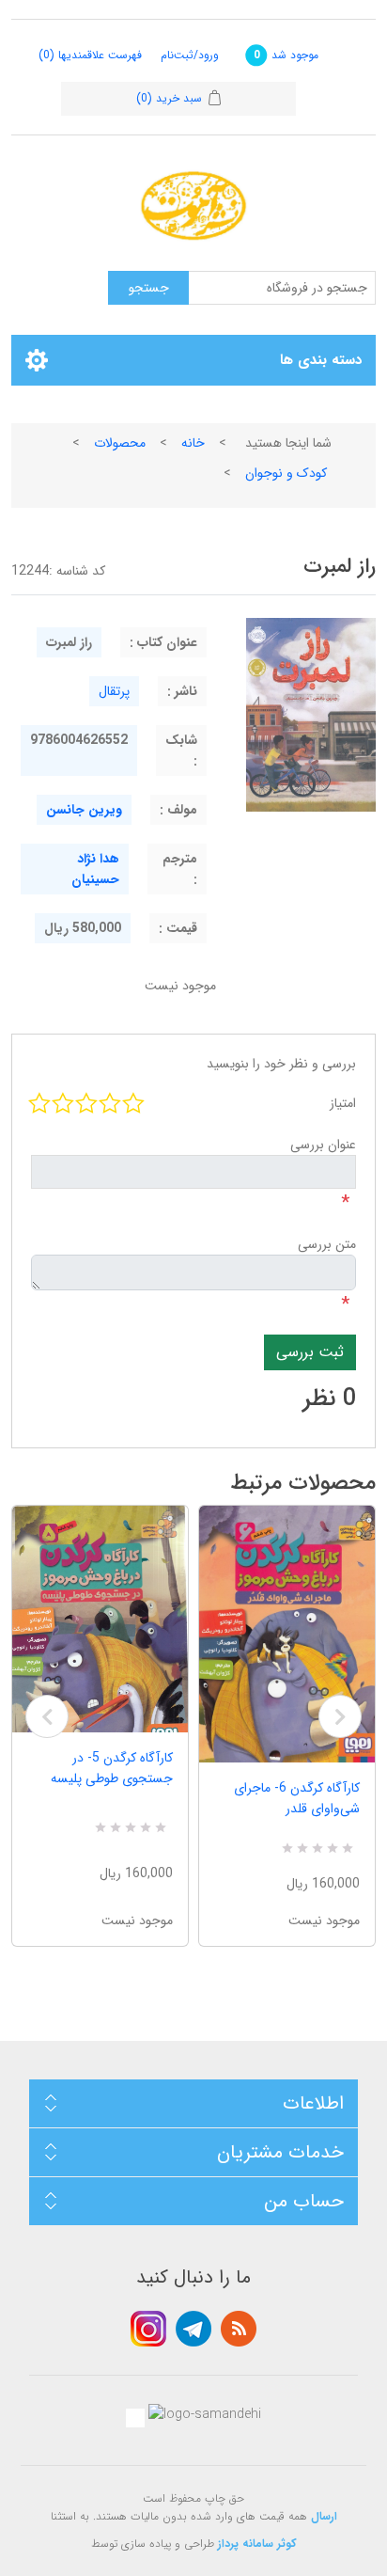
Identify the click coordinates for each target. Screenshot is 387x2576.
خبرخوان (239, 2329)
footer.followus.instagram (148, 2329)
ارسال (324, 2516)
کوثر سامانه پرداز (257, 2544)
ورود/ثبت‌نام (190, 55)
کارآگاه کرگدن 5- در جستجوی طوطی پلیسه (112, 1768)
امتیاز (343, 1103)
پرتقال (114, 691)
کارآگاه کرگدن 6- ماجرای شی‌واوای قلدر (297, 1798)
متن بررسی (327, 1244)
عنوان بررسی (323, 1145)
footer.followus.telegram (193, 2329)
